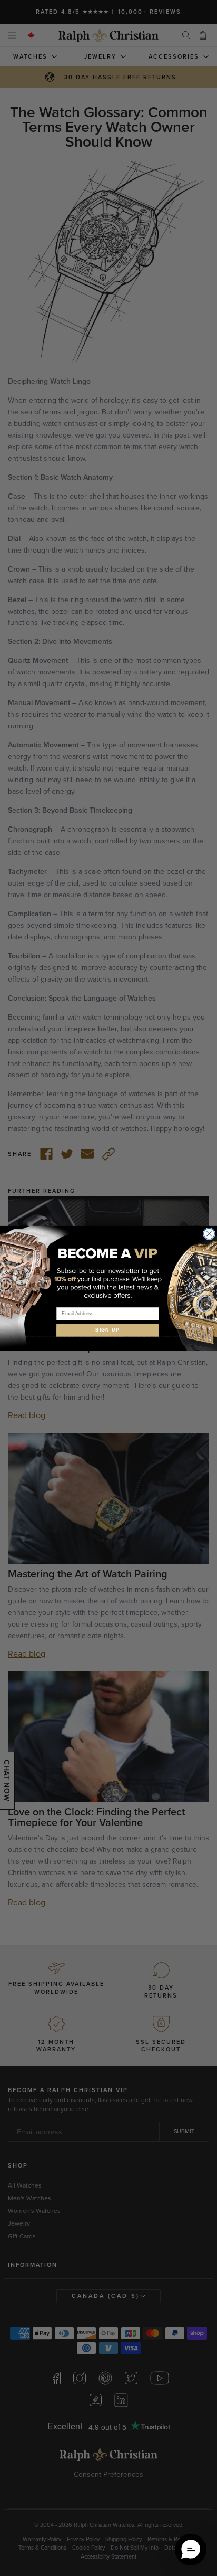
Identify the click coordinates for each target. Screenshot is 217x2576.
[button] (191, 2550)
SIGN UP (108, 1330)
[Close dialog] (209, 1234)
